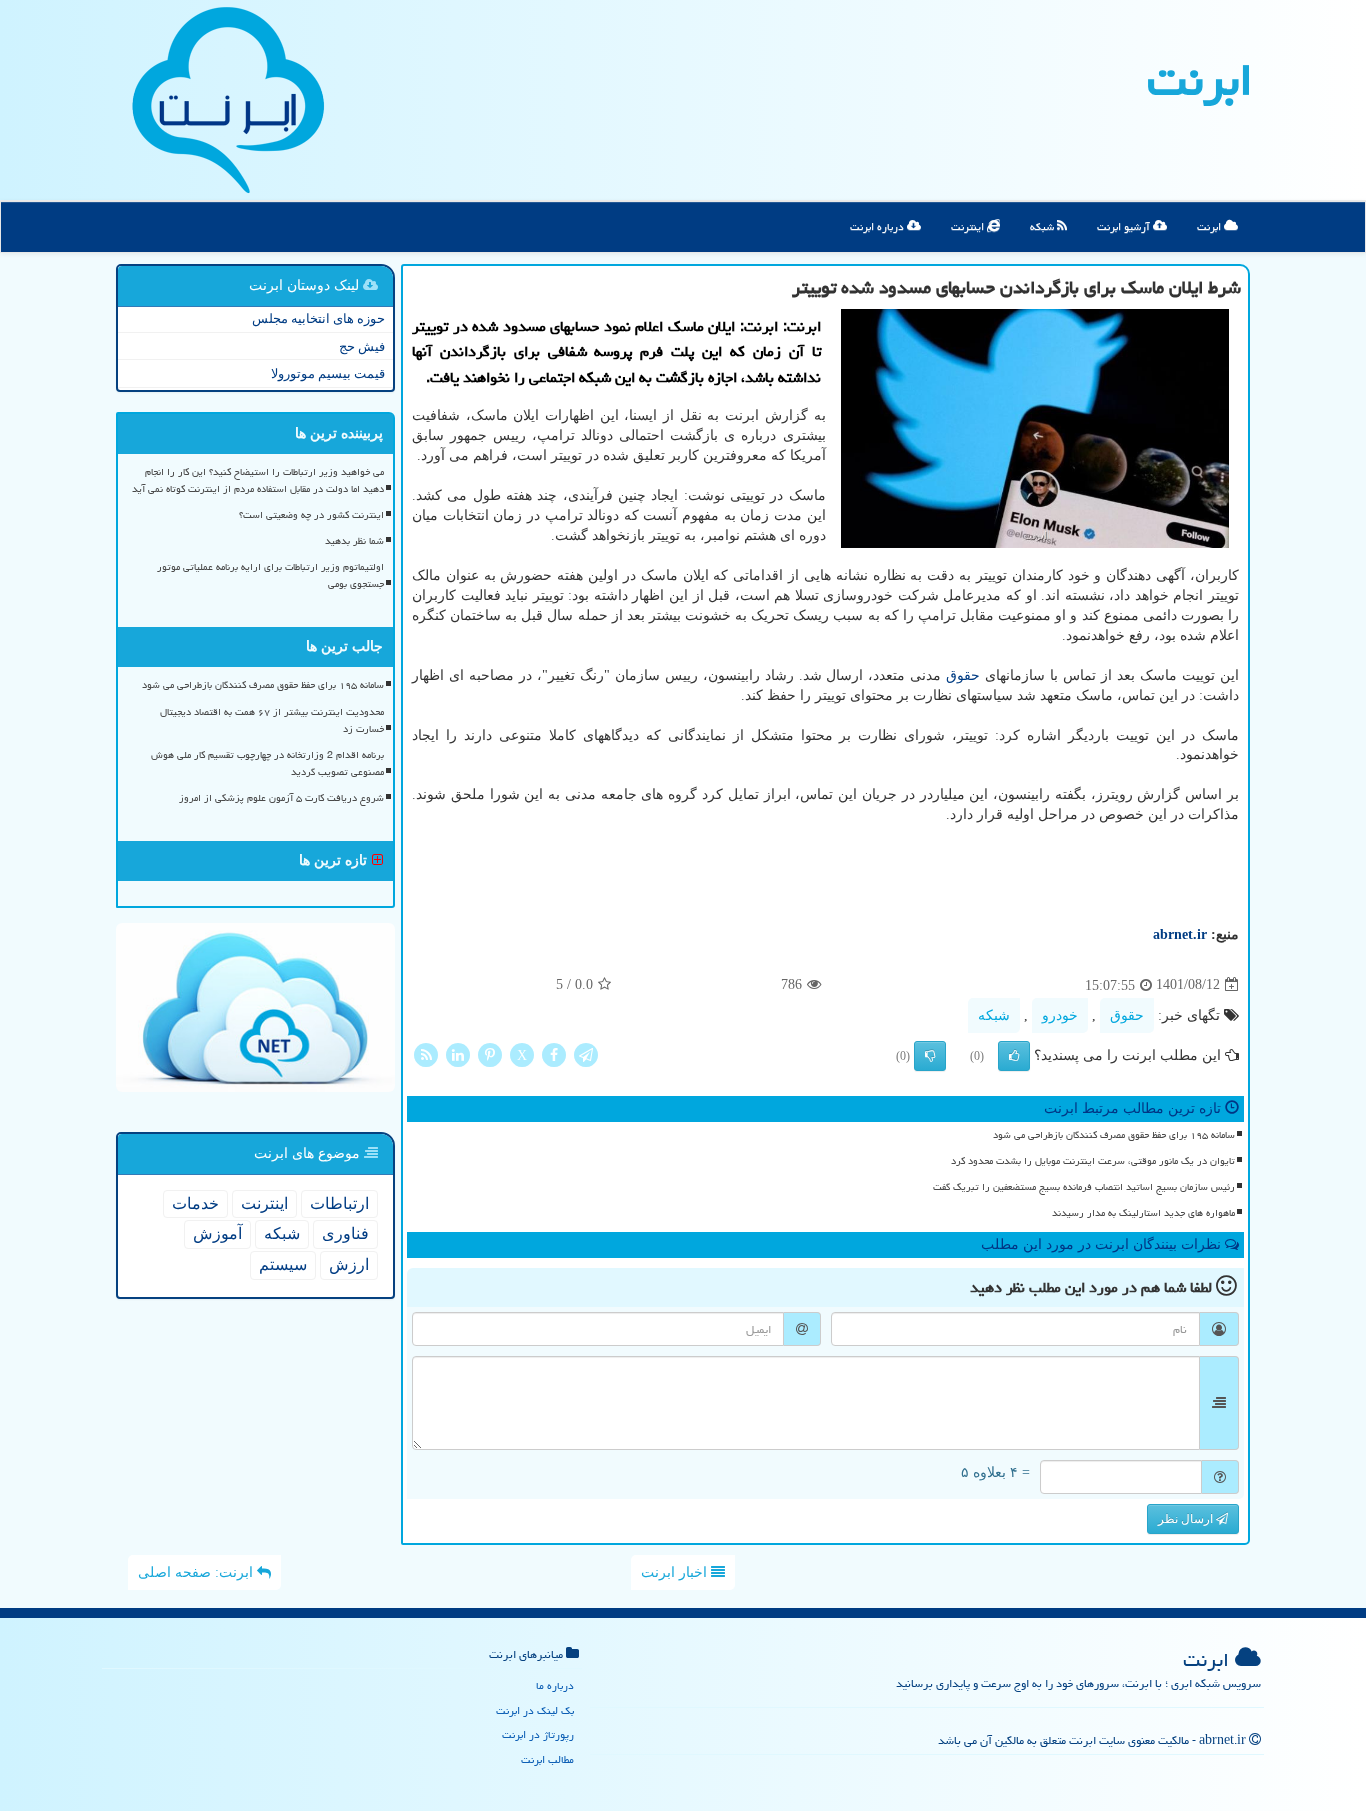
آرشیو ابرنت (1125, 226)
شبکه (1043, 226)
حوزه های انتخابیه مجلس (318, 318)
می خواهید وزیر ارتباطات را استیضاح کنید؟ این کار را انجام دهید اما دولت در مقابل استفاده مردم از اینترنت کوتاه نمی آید (258, 480)
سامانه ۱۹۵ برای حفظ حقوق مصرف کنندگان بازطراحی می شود (1114, 1135)
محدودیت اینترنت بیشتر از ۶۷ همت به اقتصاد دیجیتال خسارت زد (272, 720)
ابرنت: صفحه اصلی (197, 1572)
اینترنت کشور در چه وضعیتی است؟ (311, 515)
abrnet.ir (1180, 934)
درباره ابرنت (878, 226)
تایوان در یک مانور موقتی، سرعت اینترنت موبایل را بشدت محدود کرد (1093, 1161)
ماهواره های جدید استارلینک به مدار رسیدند (1143, 1213)
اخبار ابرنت (676, 1572)
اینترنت (969, 226)
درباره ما (555, 1685)
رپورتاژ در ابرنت (538, 1734)
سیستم (283, 1264)
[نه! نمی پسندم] (930, 1056)
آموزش (217, 1233)
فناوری (345, 1233)
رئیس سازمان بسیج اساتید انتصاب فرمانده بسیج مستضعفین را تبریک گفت (1084, 1187)
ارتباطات (339, 1203)
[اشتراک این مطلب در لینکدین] (458, 1053)
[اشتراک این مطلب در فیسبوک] (554, 1053)
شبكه (994, 1015)
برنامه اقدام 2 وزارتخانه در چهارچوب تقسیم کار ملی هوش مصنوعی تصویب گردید (267, 763)
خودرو (1060, 1015)
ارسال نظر (1187, 1519)
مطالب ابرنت (547, 1759)
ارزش (349, 1264)
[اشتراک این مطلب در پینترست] (490, 1053)
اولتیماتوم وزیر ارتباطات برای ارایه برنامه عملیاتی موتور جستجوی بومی (270, 575)
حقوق (963, 675)
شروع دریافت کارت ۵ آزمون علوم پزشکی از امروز (281, 798)
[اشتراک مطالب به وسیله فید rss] (426, 1053)
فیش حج (362, 346)
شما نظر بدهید (354, 541)
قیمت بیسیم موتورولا (328, 373)
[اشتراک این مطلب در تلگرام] (586, 1053)
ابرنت (1200, 80)
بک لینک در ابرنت (535, 1710)
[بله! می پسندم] (1014, 1056)
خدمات (195, 1203)
